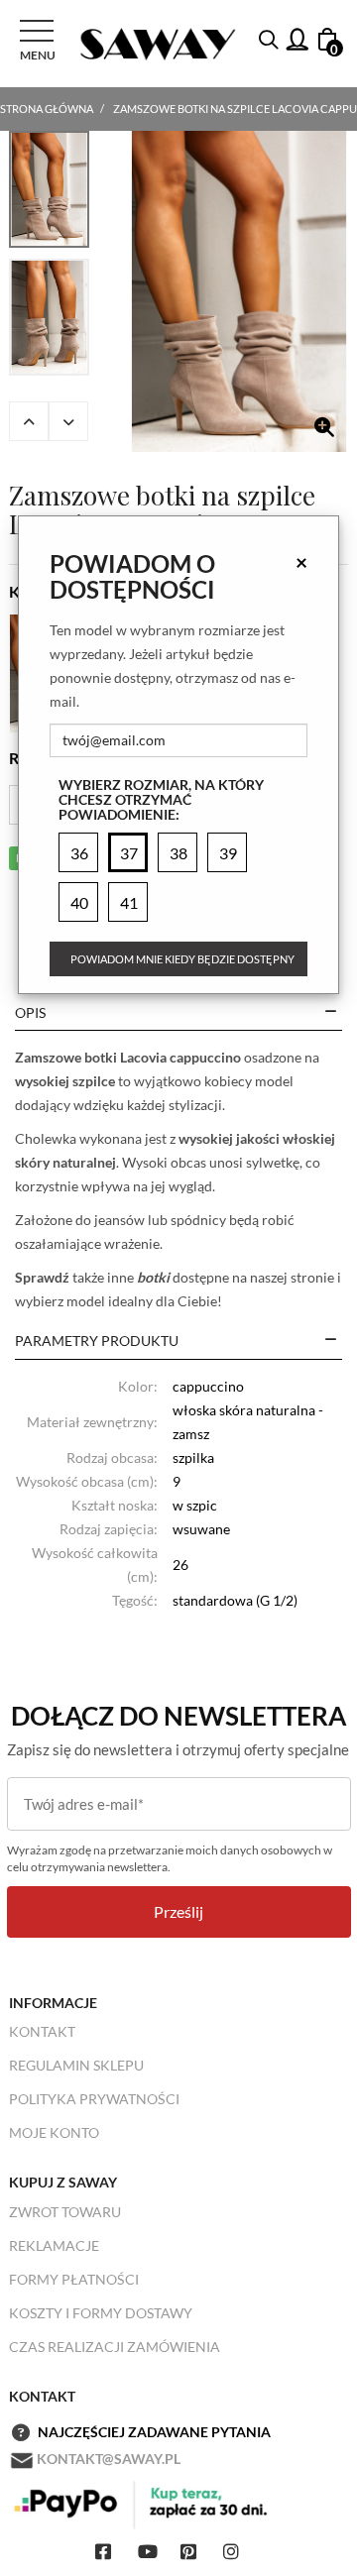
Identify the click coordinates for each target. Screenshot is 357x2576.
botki (153, 1277)
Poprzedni (29, 421)
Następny (68, 421)
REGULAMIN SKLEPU (76, 2065)
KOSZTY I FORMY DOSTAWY (101, 2313)
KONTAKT (42, 2031)
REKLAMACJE (54, 2245)
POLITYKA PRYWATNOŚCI (94, 2099)
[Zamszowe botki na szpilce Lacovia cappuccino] (239, 291)
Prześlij (178, 1911)
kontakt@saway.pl (109, 2459)
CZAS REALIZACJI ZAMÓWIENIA (115, 2347)
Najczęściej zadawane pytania (154, 2432)
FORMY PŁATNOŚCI (74, 2279)
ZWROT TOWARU (65, 2212)
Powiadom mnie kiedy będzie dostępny (182, 959)
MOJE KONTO (54, 2132)
